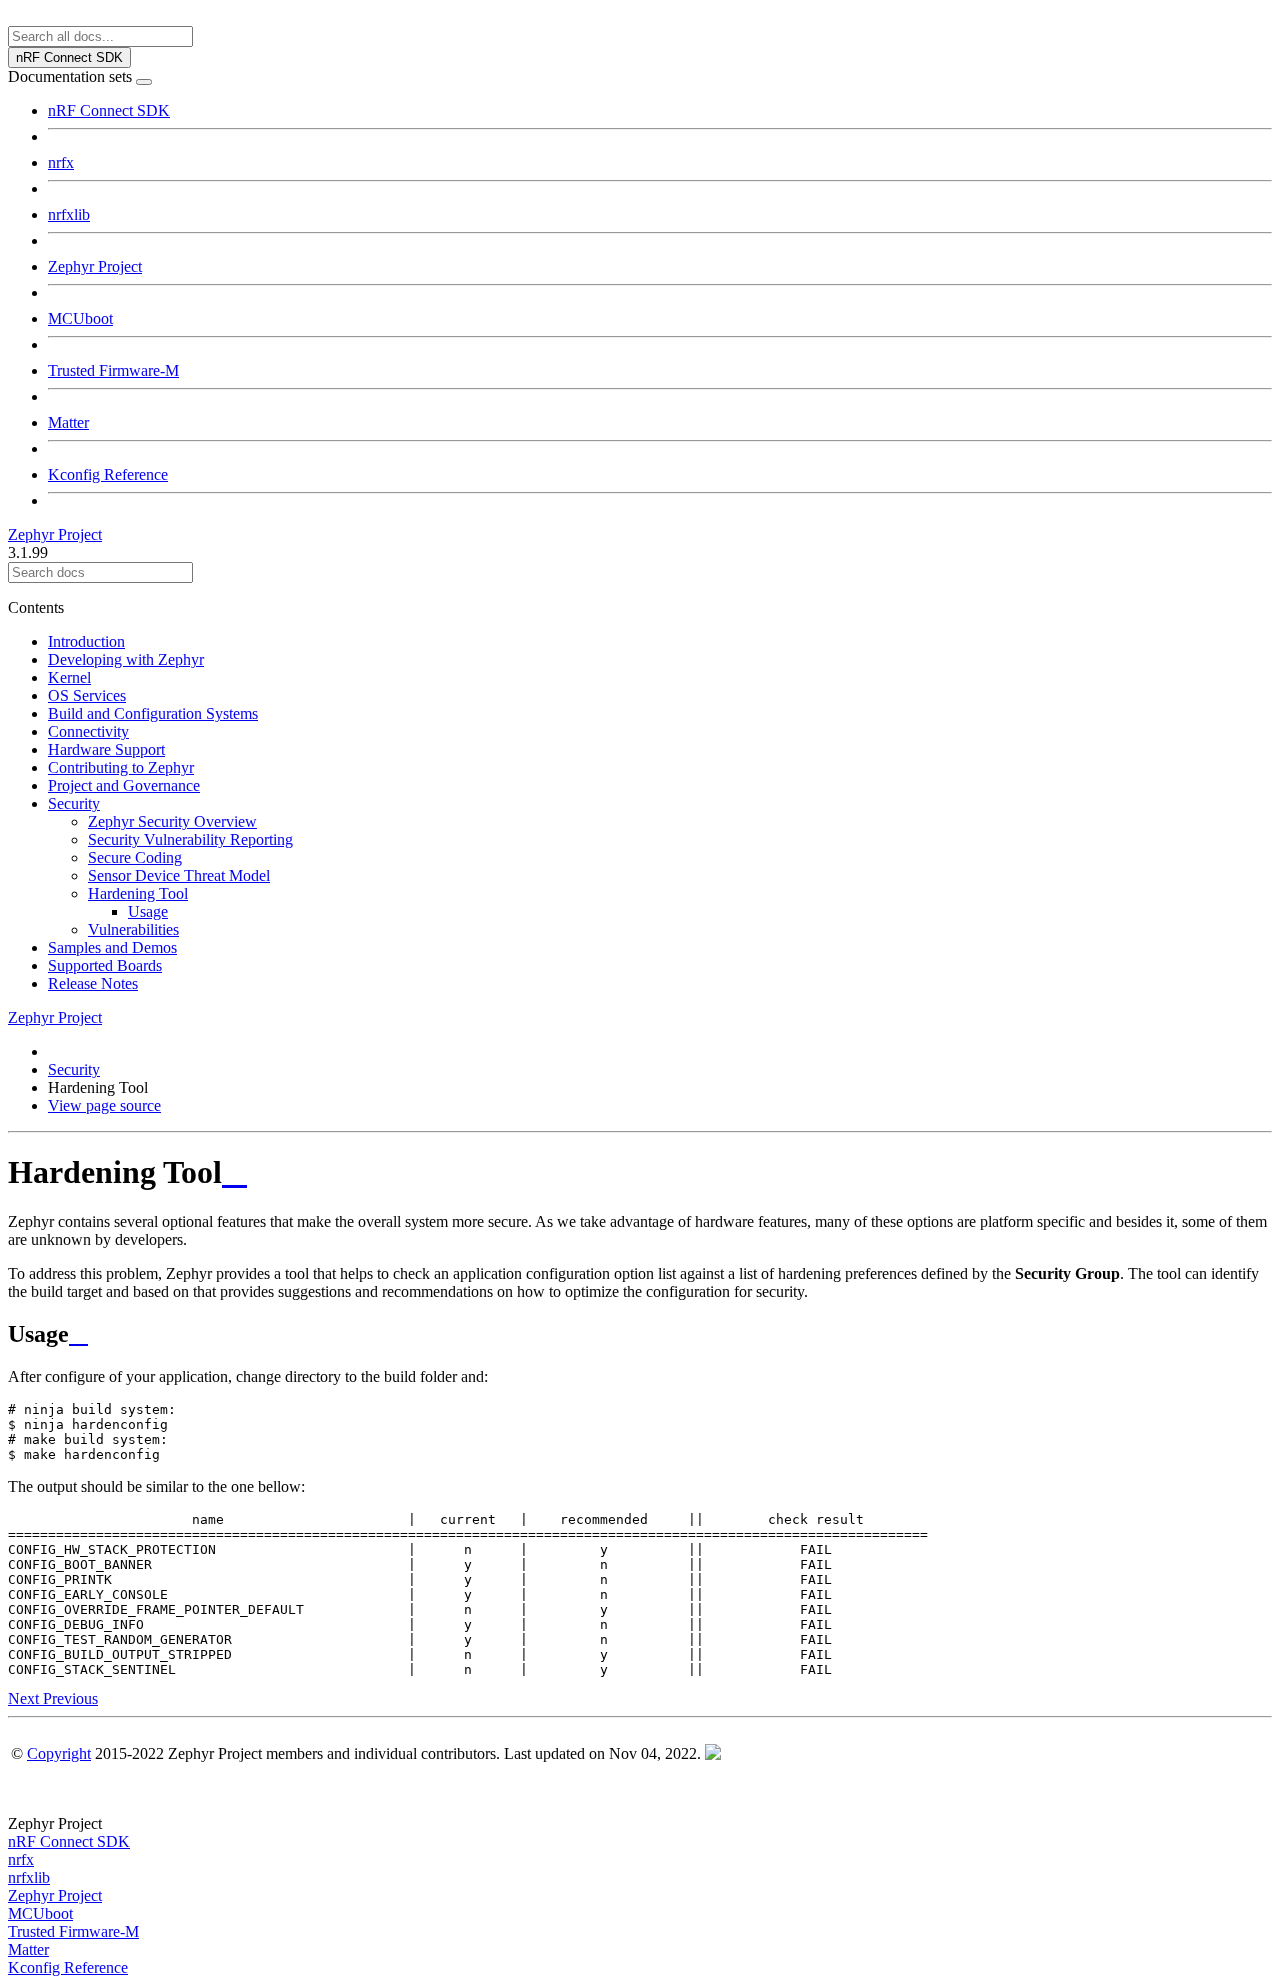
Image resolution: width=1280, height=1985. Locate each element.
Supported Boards (105, 965)
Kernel (69, 677)
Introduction (86, 641)
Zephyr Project (95, 266)
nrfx (61, 162)
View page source (104, 1105)
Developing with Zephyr (126, 659)
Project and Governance (124, 785)
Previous (70, 1698)
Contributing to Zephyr (121, 767)
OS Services (87, 695)
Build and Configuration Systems (153, 713)
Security (74, 803)
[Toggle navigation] (144, 82)
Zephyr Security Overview (172, 821)
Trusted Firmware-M (113, 370)
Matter (68, 422)
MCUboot (80, 318)
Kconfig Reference (108, 474)
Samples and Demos (112, 947)
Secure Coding (135, 857)
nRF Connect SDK (109, 110)
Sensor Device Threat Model (179, 875)
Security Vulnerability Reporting (190, 839)
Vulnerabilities (133, 929)
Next (25, 1698)
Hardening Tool (138, 893)
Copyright (59, 1753)
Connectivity (88, 731)
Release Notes (93, 983)
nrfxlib (69, 214)
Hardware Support (106, 749)
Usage (148, 911)
